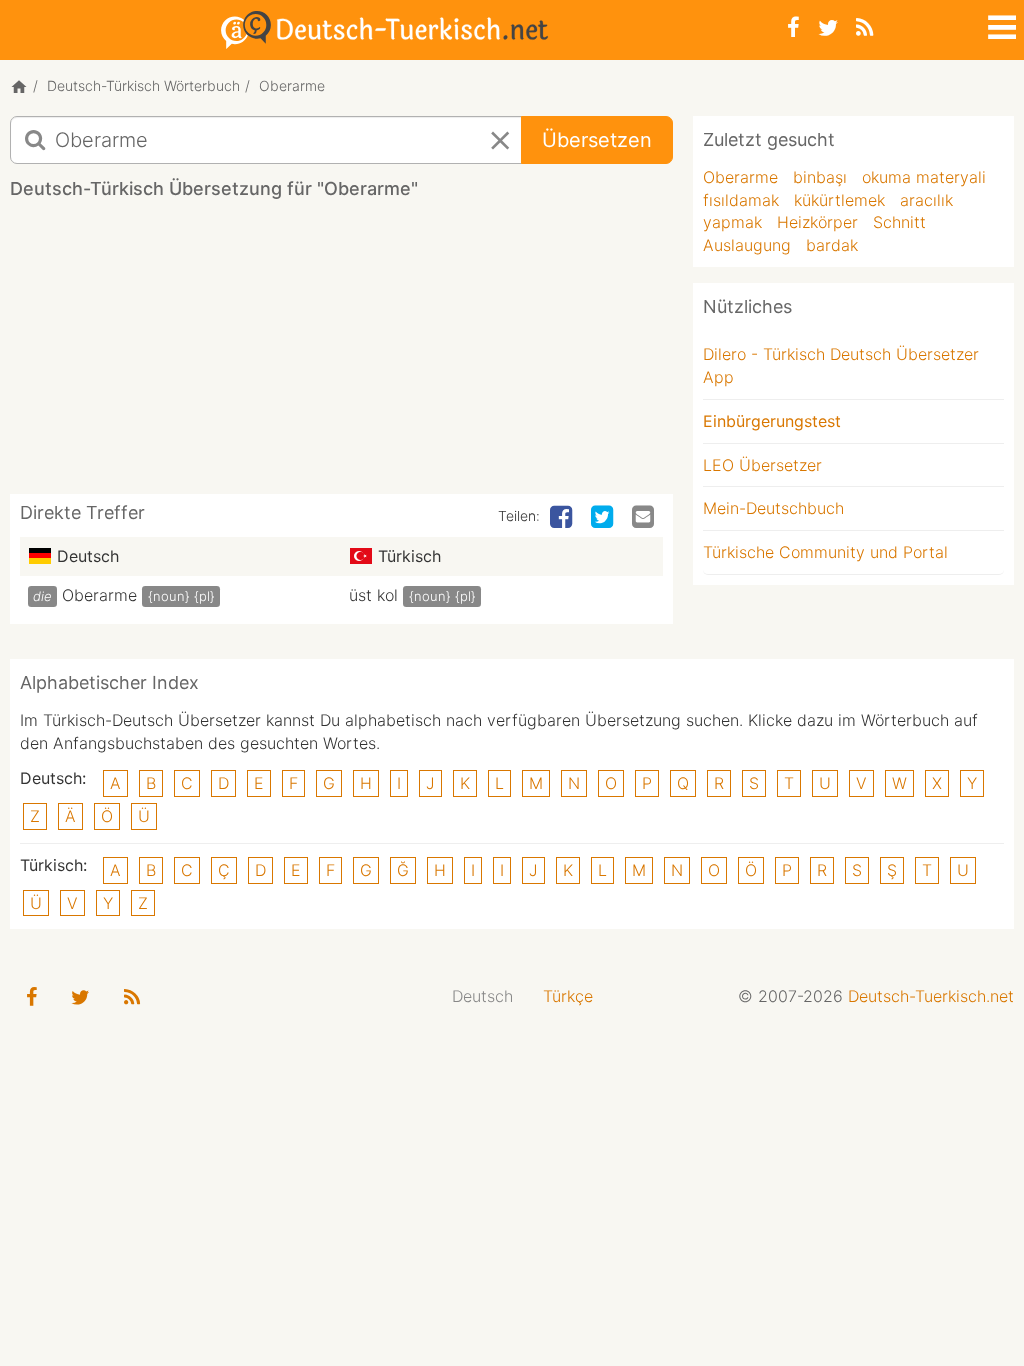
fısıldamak (741, 200)
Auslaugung (747, 245)
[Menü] (1000, 24)
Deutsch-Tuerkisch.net (931, 996)
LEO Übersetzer (762, 465)
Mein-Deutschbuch (773, 508)
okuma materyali (924, 177)
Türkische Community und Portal (825, 552)
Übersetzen (597, 140)
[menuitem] (482, 996)
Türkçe (568, 996)
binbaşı (820, 177)
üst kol (373, 595)
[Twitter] (828, 27)
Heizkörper (817, 222)
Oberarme (99, 595)
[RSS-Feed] (864, 27)
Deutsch (482, 996)
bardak (832, 245)
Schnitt (899, 222)
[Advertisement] (374, 354)
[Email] (645, 518)
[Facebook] (793, 27)
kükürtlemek (839, 200)
